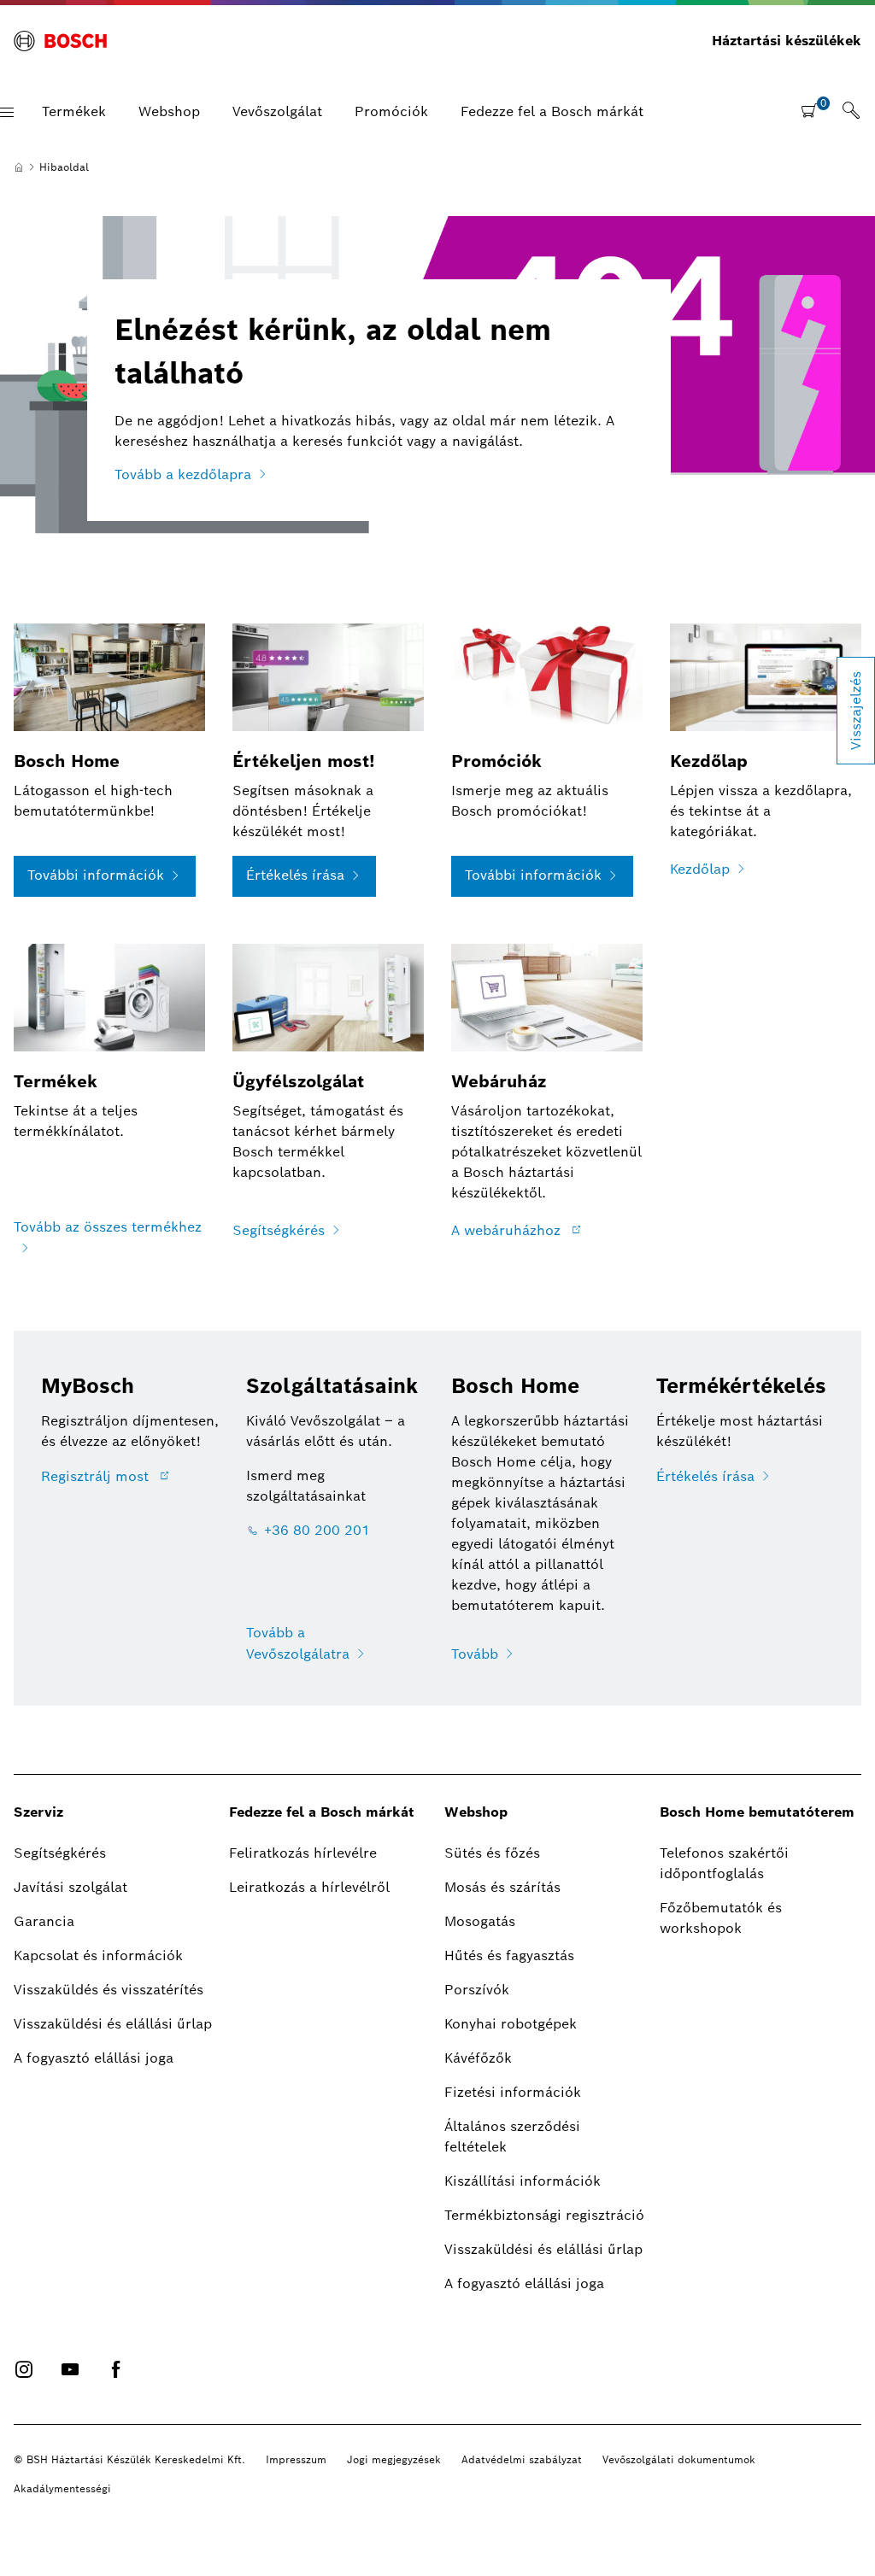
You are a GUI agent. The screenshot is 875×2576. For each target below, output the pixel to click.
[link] (851, 112)
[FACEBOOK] (116, 2369)
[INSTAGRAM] (24, 2369)
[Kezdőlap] (19, 167)
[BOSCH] (60, 41)
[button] (7, 112)
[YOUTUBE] (70, 2369)
